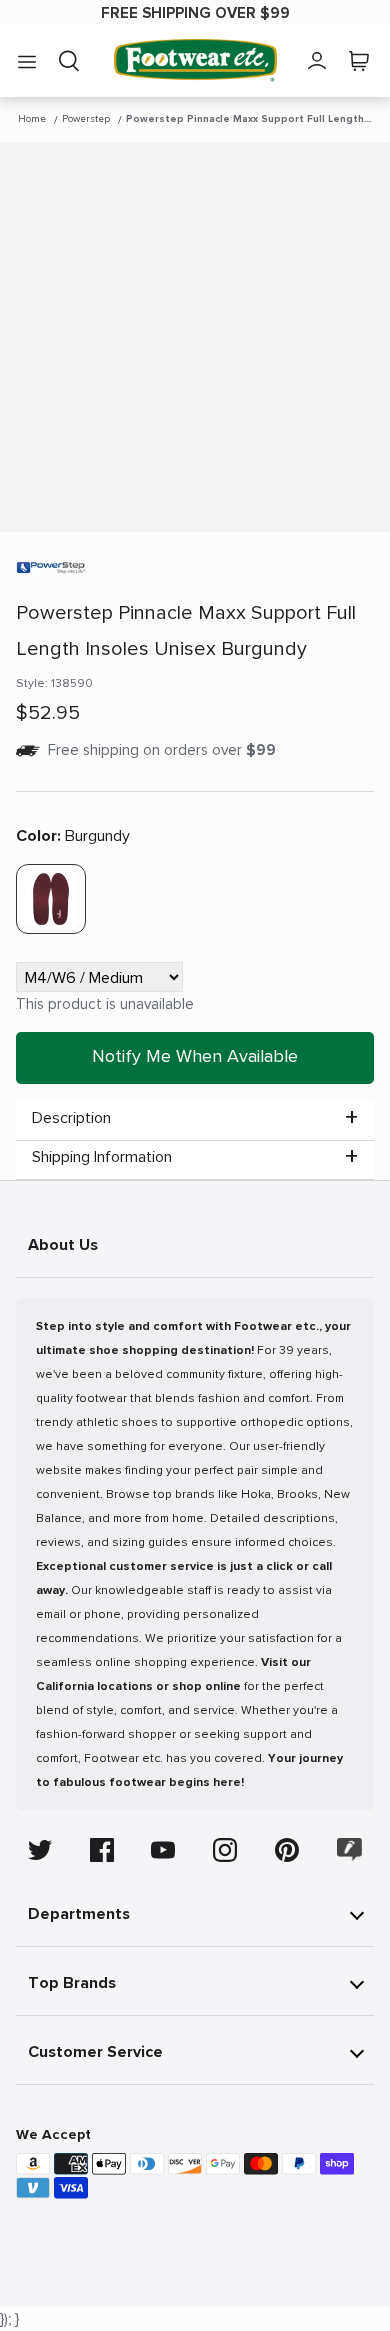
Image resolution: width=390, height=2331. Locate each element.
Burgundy (73, 836)
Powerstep (86, 119)
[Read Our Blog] (350, 1849)
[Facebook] (102, 1850)
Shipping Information (102, 1157)
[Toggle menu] (27, 61)
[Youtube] (163, 1850)
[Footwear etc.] (195, 60)
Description (71, 1118)
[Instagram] (225, 1850)
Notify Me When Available (195, 1056)
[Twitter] (40, 1850)
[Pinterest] (287, 1850)
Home (32, 119)
